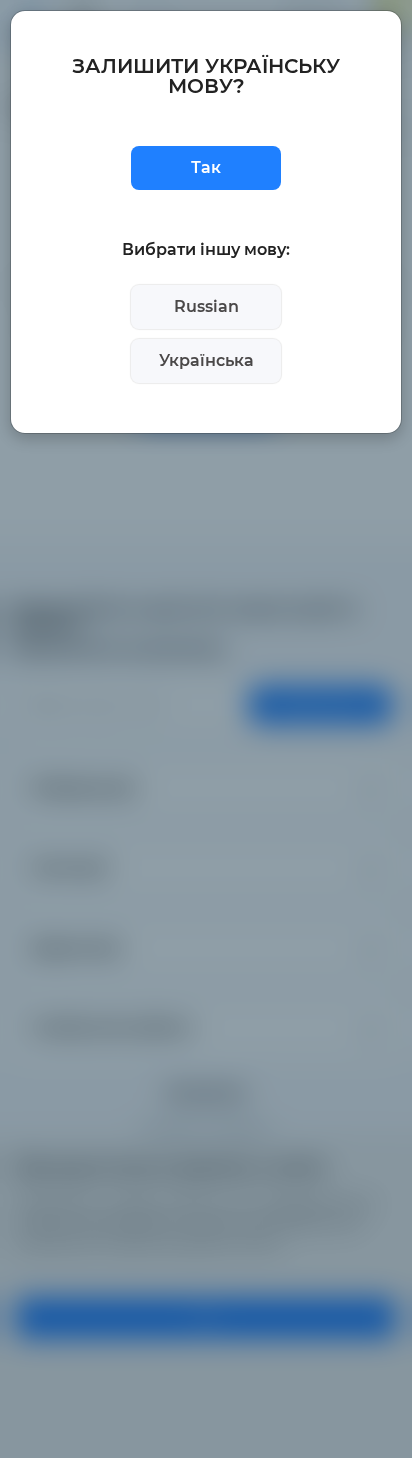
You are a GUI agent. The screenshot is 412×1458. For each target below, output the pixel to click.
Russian (206, 306)
